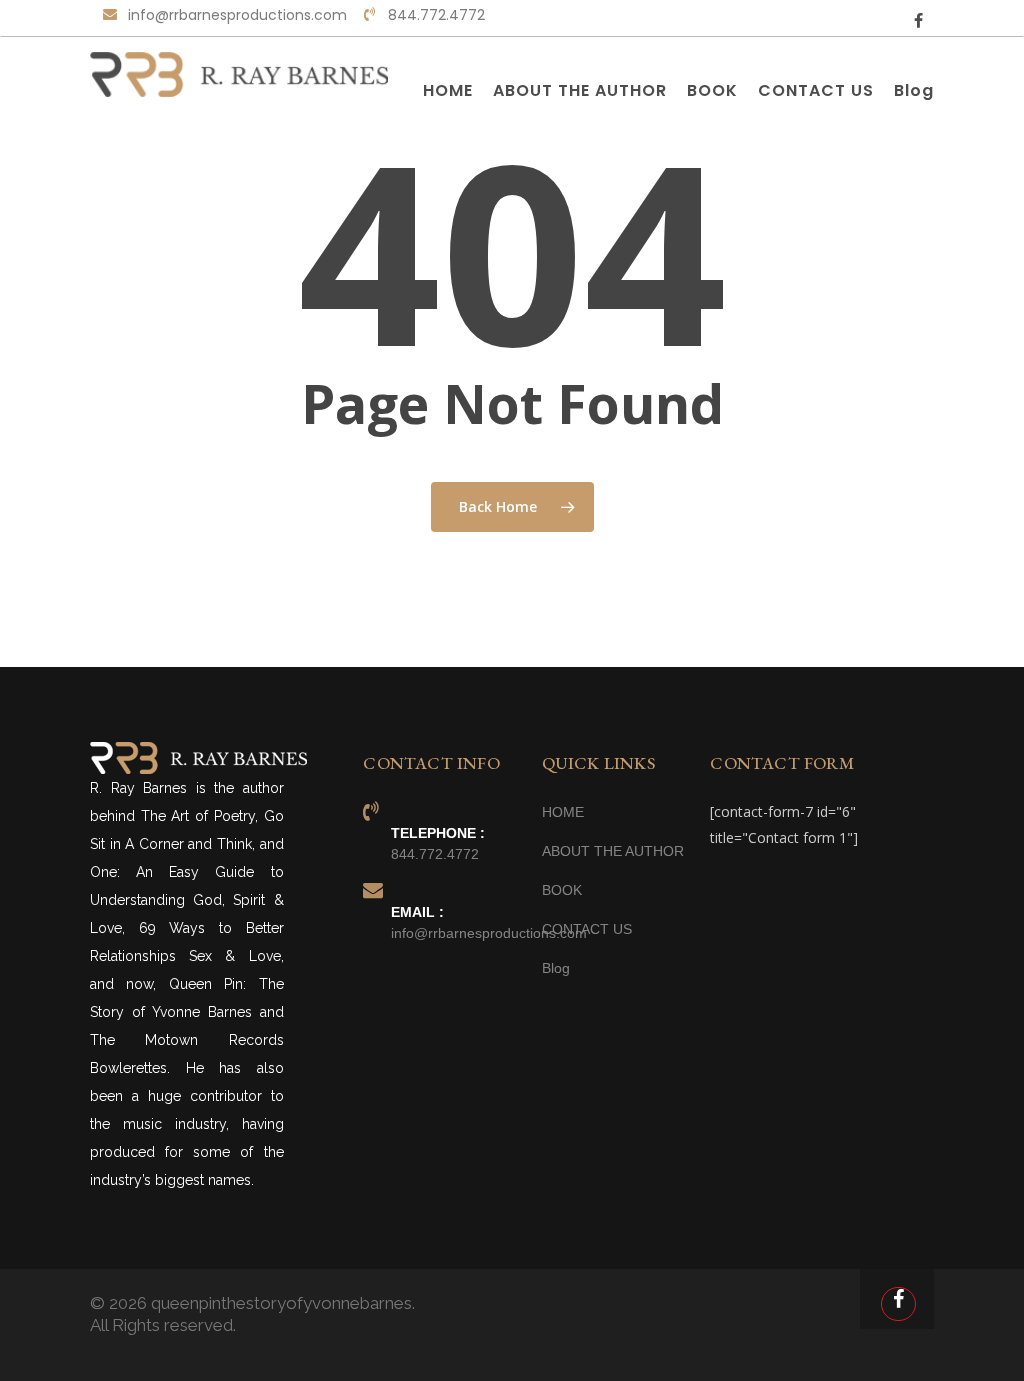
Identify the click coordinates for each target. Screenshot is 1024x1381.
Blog (556, 968)
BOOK (562, 890)
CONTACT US (587, 929)
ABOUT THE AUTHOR (613, 851)
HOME (563, 812)
